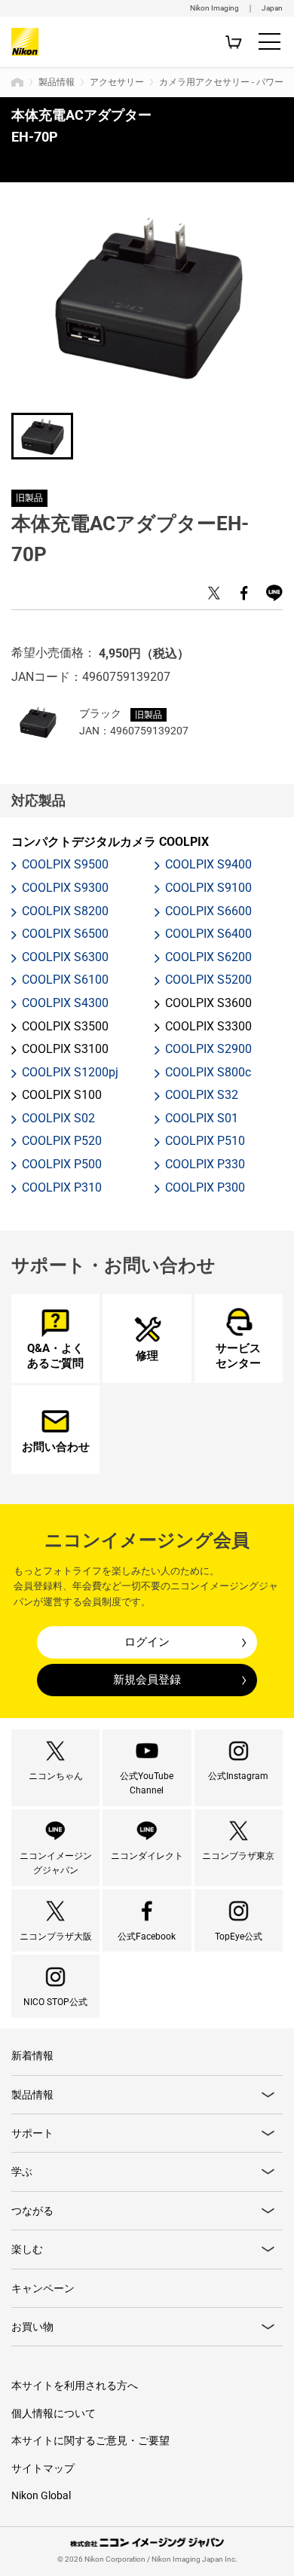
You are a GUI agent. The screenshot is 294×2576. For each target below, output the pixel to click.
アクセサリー (117, 82)
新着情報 (32, 2056)
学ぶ (22, 2172)
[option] (147, 299)
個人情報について (54, 2413)
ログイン (147, 1642)
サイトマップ (43, 2468)
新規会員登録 (147, 1680)
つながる (32, 2211)
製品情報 (57, 82)
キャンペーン (43, 2288)
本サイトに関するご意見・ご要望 (90, 2440)
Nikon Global (41, 2495)
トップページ (17, 82)
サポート (32, 2133)
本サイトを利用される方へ (75, 2385)
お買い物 (32, 2327)
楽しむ (27, 2249)
